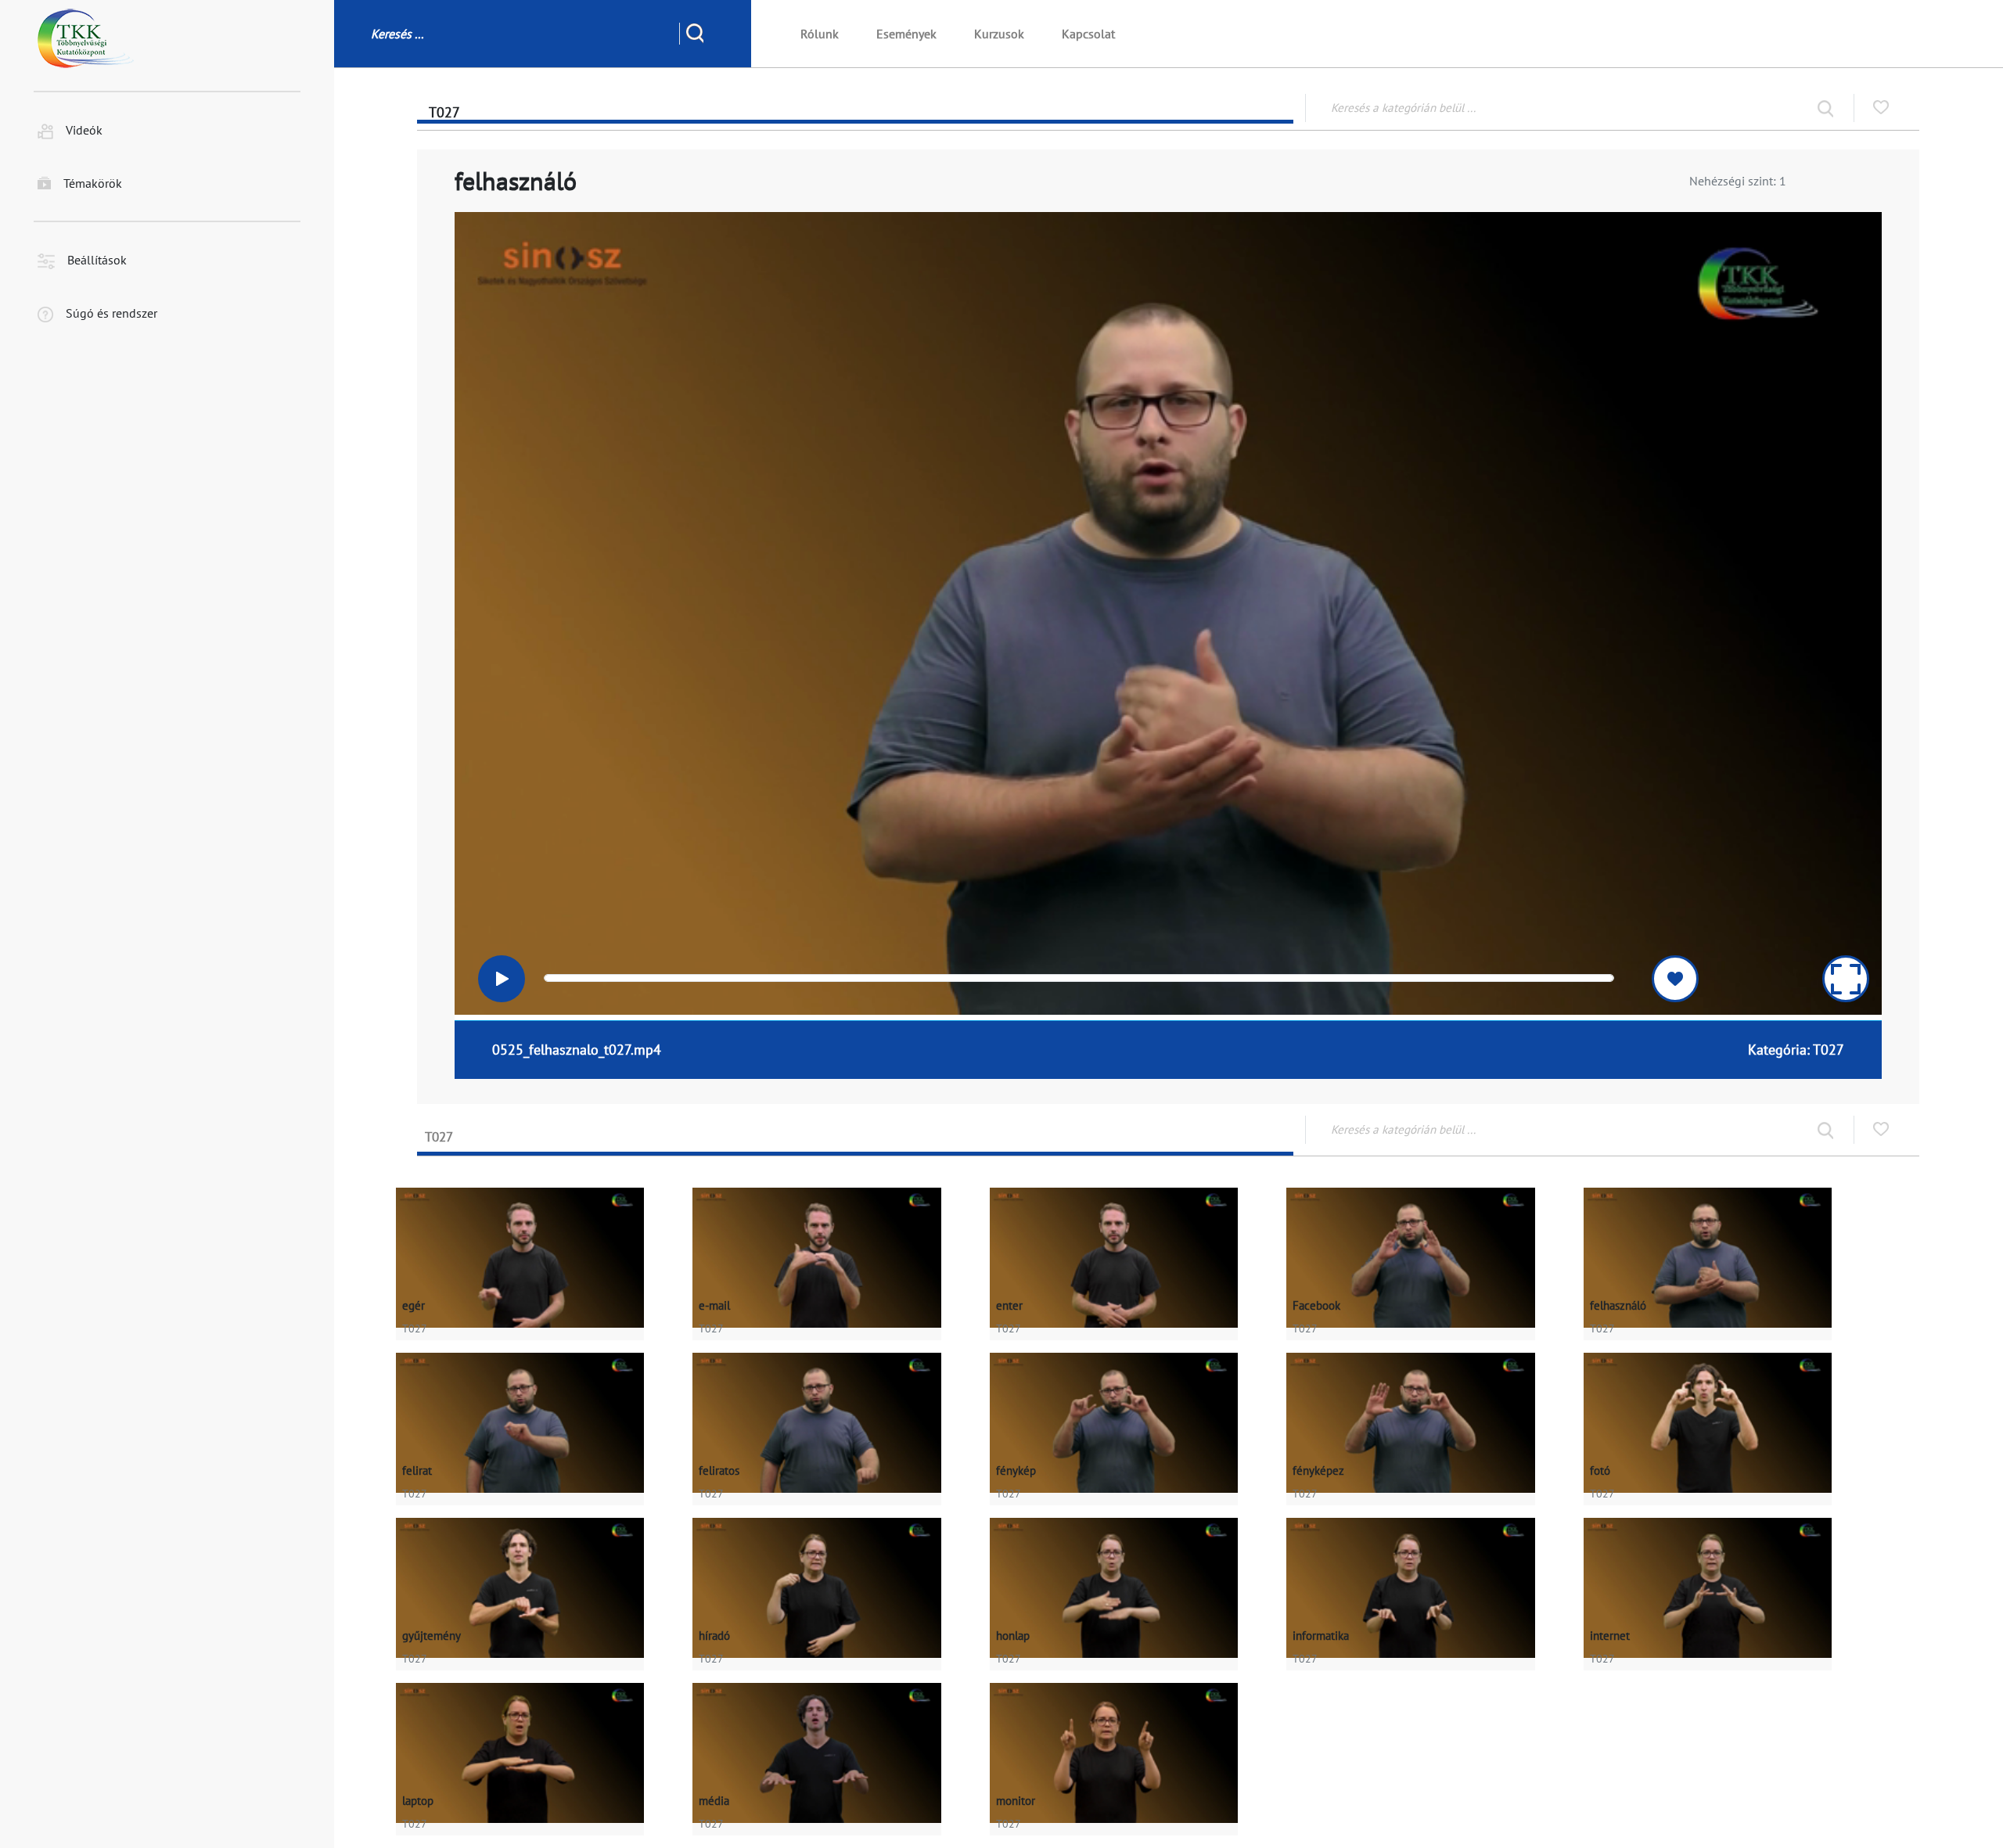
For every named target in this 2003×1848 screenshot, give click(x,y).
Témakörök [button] (93, 183)
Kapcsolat (1088, 34)
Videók (84, 131)
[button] (504, 979)
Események (906, 34)
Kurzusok (999, 34)
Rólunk (820, 34)
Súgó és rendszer (111, 314)
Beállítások (97, 261)
